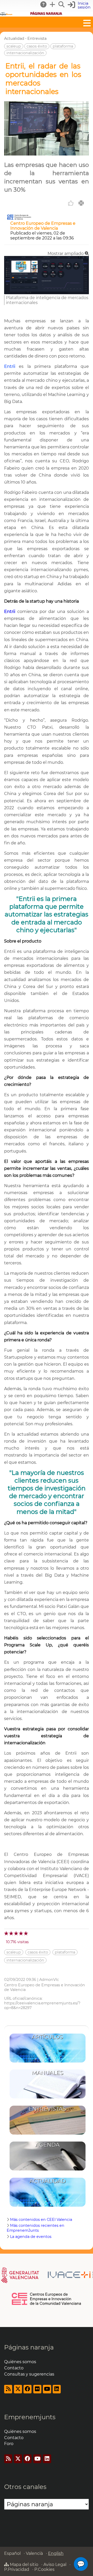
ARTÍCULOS (47, 2037)
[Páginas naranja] (47, 14)
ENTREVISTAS (47, 2109)
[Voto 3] (16, 1933)
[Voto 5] (26, 1933)
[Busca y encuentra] (62, 4)
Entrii (10, 366)
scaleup (14, 46)
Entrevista (37, 38)
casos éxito (37, 46)
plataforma (63, 46)
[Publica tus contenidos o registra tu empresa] (53, 4)
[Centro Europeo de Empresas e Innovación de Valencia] (19, 218)
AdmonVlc (49, 1980)
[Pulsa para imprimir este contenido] (81, 203)
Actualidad (14, 38)
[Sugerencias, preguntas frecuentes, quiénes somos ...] (44, 4)
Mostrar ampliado (66, 254)
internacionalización (25, 53)
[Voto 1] (7, 1933)
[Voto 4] (21, 1933)
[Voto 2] (11, 1933)
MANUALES (48, 2073)
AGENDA (48, 2145)
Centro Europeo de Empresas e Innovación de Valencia (43, 226)
